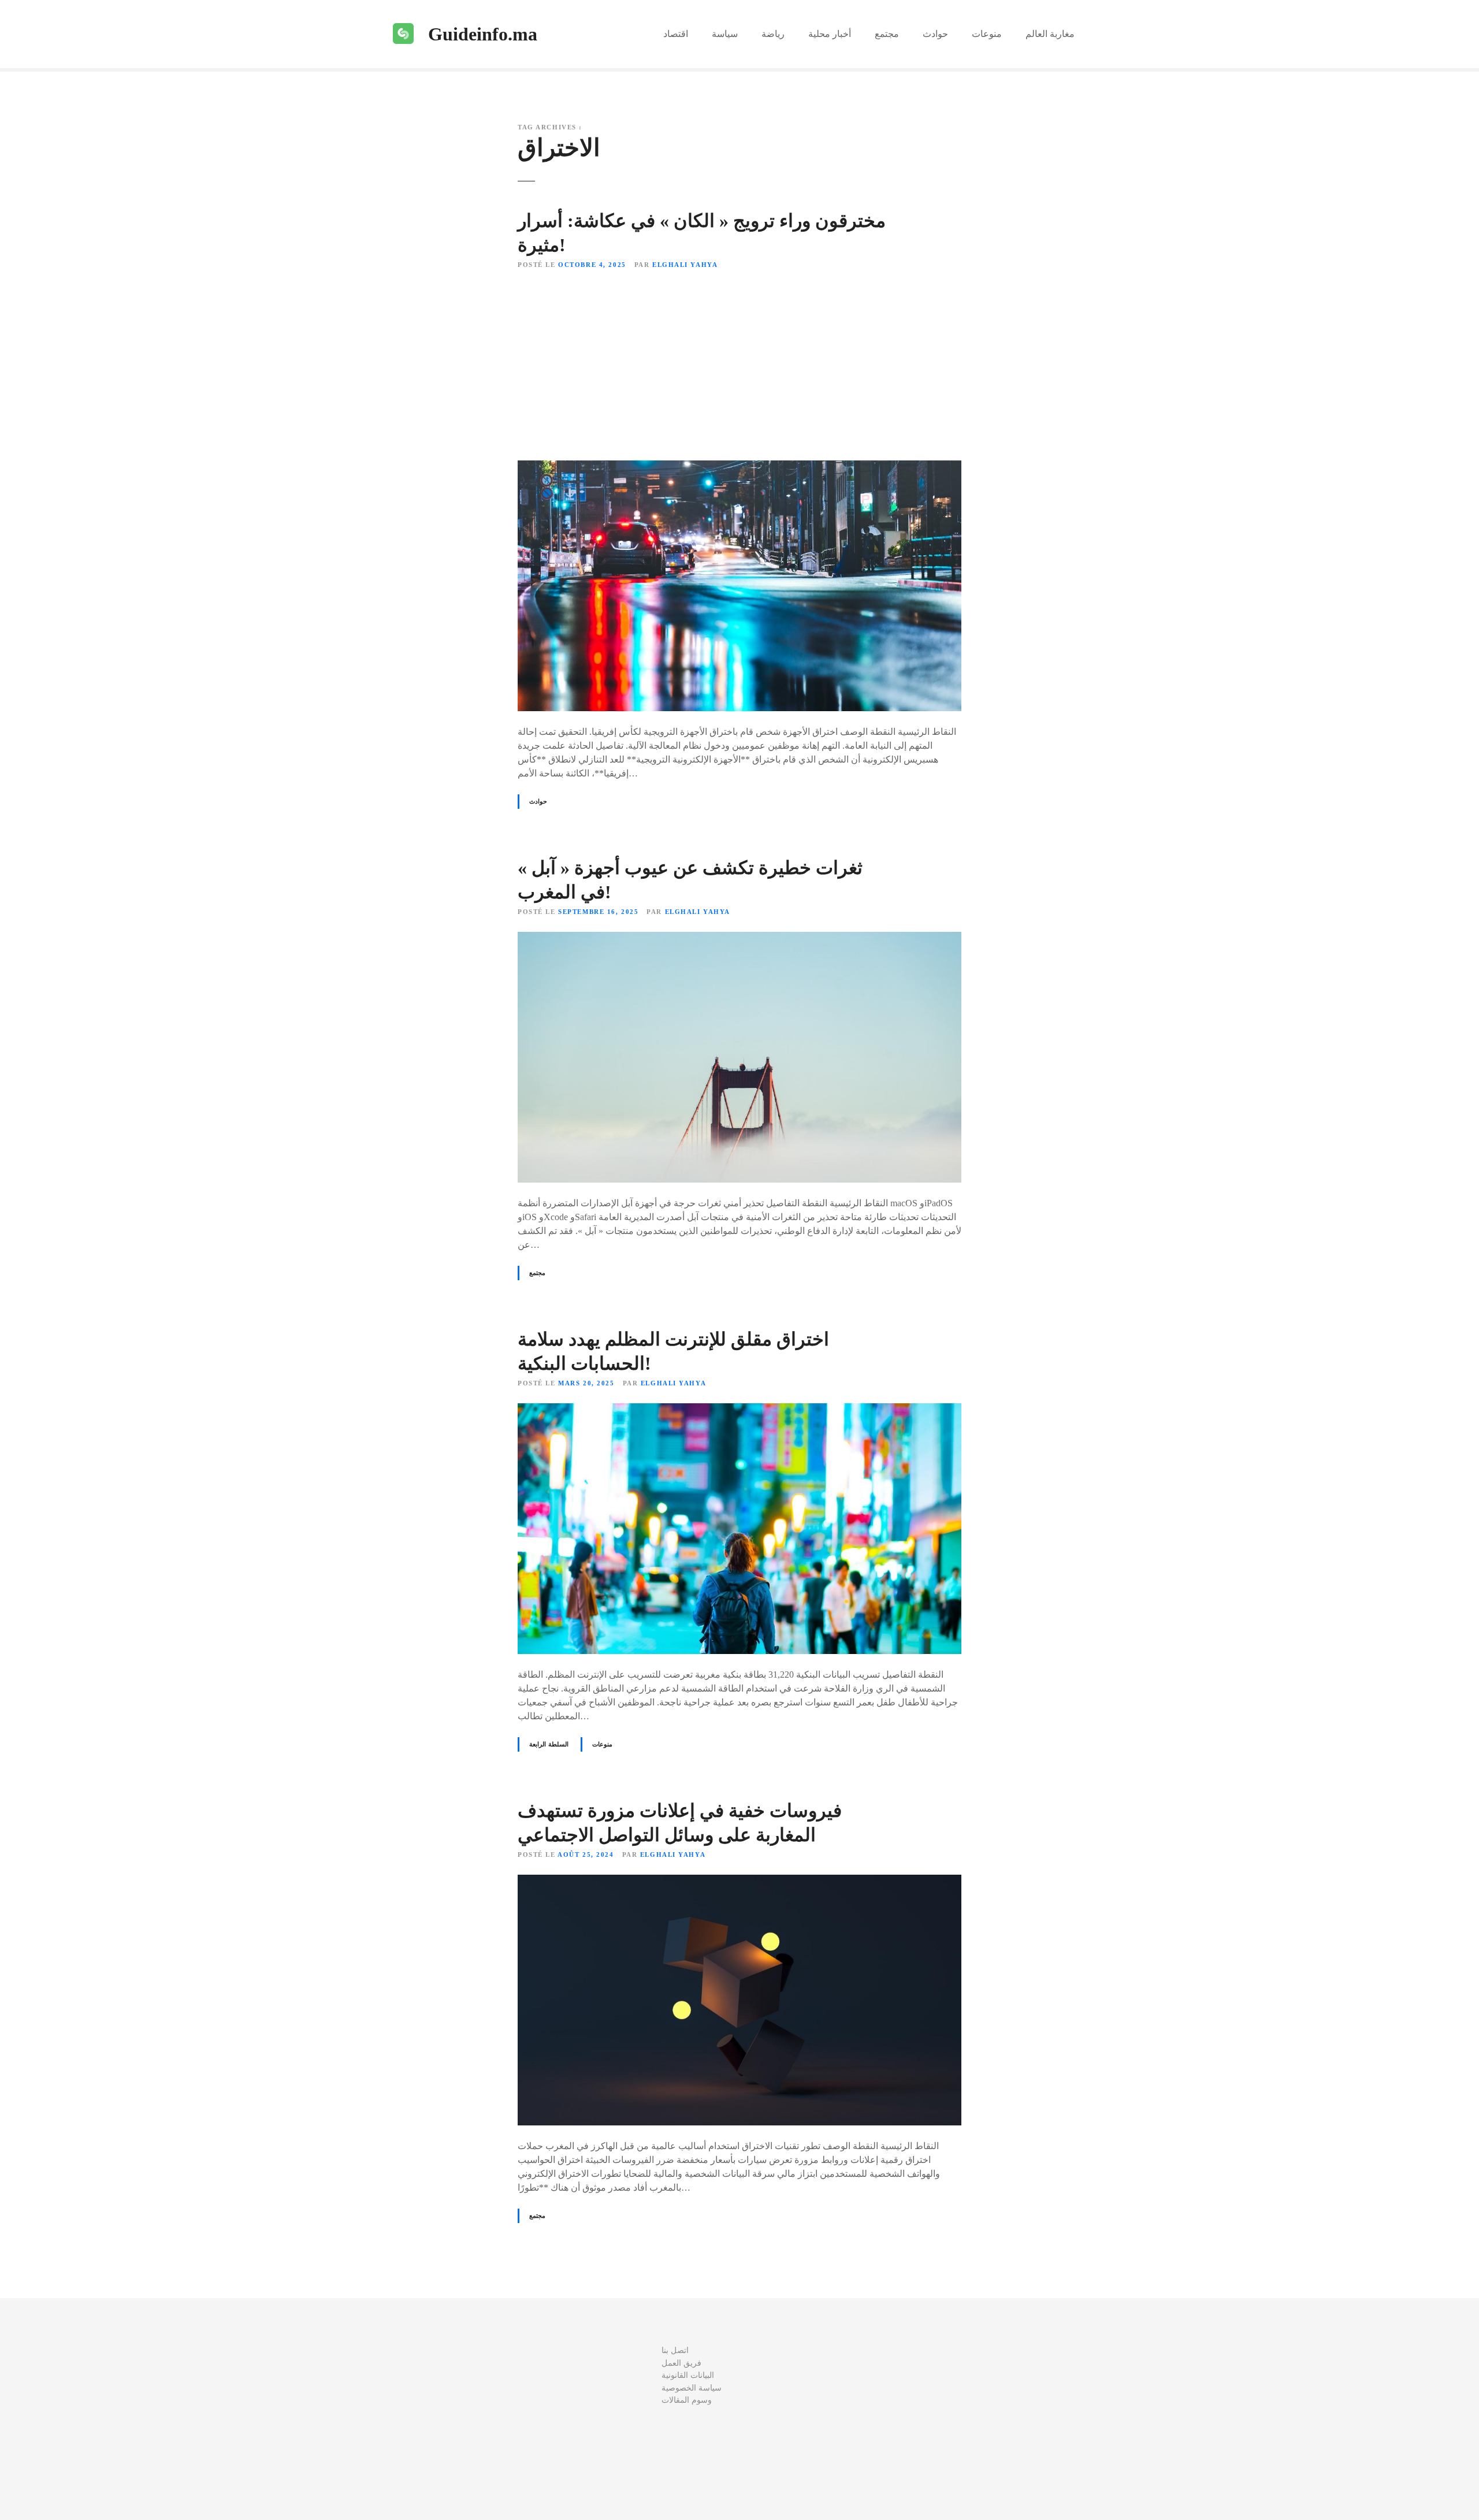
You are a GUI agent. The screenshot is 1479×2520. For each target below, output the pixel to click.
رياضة (773, 34)
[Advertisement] (739, 366)
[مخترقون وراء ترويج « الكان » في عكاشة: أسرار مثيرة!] (739, 467)
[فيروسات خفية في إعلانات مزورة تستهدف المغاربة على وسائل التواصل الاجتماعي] (739, 1881)
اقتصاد (676, 34)
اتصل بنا (675, 2350)
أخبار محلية (830, 34)
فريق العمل (681, 2363)
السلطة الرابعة (549, 1744)
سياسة (725, 34)
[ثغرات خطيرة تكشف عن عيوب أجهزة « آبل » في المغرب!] (739, 939)
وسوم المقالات (687, 2400)
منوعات (987, 34)
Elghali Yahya (685, 265)
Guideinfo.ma (483, 34)
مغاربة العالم (1050, 34)
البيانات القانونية (688, 2375)
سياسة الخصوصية (692, 2388)
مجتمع (887, 34)
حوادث (935, 34)
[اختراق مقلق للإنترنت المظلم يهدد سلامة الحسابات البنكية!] (739, 1410)
